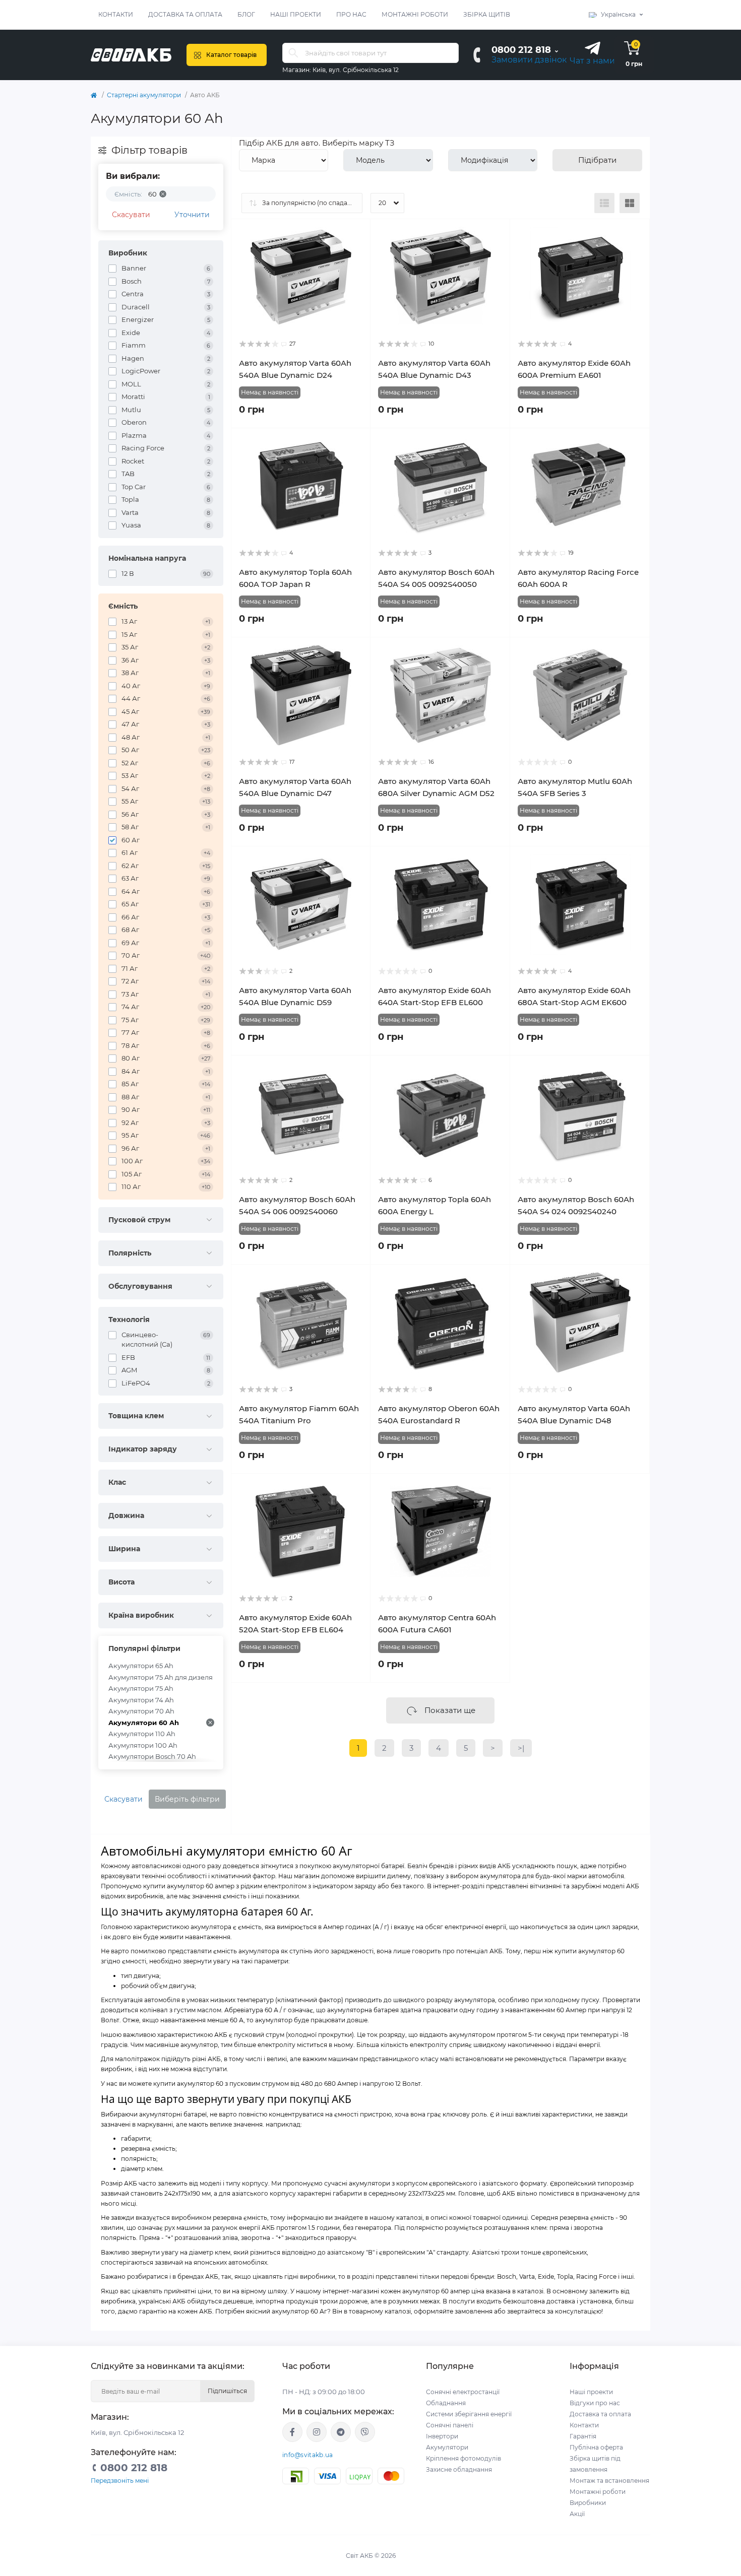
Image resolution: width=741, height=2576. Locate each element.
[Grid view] (630, 203)
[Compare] (355, 253)
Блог (246, 14)
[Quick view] (355, 234)
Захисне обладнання (459, 2469)
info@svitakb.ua (308, 2455)
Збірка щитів (487, 14)
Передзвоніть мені (120, 2481)
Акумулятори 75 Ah (141, 1688)
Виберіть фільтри (187, 1799)
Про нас (351, 14)
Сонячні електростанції (463, 2392)
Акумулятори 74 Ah (141, 1700)
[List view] (604, 203)
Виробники (588, 2503)
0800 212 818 (521, 50)
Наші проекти (296, 14)
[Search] (293, 53)
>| (521, 1748)
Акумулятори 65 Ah (141, 1666)
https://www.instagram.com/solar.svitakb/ (317, 2432)
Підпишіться (227, 2391)
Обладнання (446, 2403)
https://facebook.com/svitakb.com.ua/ (292, 2432)
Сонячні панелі (450, 2425)
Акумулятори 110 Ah (142, 1734)
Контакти (116, 14)
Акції (577, 2514)
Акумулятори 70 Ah (141, 1711)
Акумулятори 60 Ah (144, 1723)
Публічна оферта (596, 2447)
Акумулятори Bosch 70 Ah (152, 1756)
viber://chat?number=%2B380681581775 (365, 2432)
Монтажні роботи (415, 14)
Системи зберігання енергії (469, 2414)
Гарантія (583, 2436)
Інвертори (442, 2436)
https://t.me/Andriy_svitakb (341, 2432)
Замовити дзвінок (529, 60)
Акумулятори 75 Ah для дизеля (161, 1677)
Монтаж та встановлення (609, 2481)
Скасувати (131, 215)
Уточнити (192, 215)
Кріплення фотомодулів (464, 2458)
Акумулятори (447, 2447)
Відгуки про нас (595, 2403)
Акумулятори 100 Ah (143, 1745)
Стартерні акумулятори (144, 95)
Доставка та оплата (185, 14)
